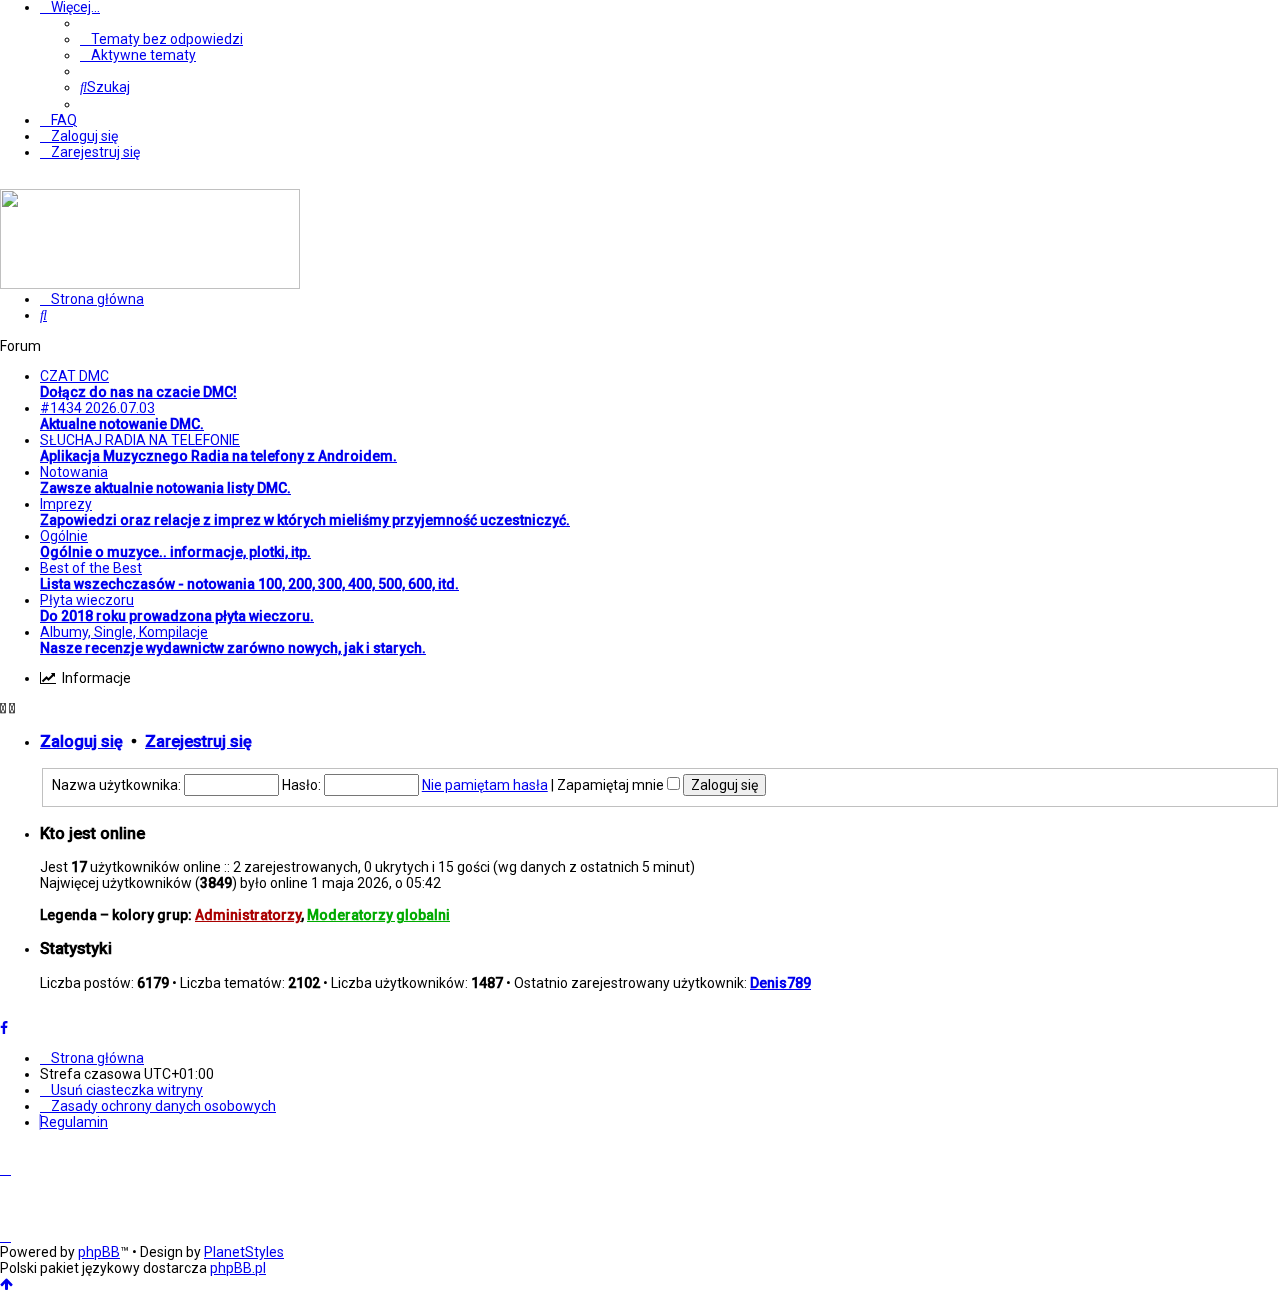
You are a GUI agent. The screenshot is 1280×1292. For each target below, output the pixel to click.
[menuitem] (161, 39)
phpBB (99, 1252)
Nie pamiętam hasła (485, 785)
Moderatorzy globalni (378, 915)
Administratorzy (248, 915)
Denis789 (780, 983)
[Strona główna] (150, 284)
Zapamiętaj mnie (612, 785)
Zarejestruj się (198, 741)
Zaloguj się (81, 741)
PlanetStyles (244, 1252)
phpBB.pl (238, 1268)
